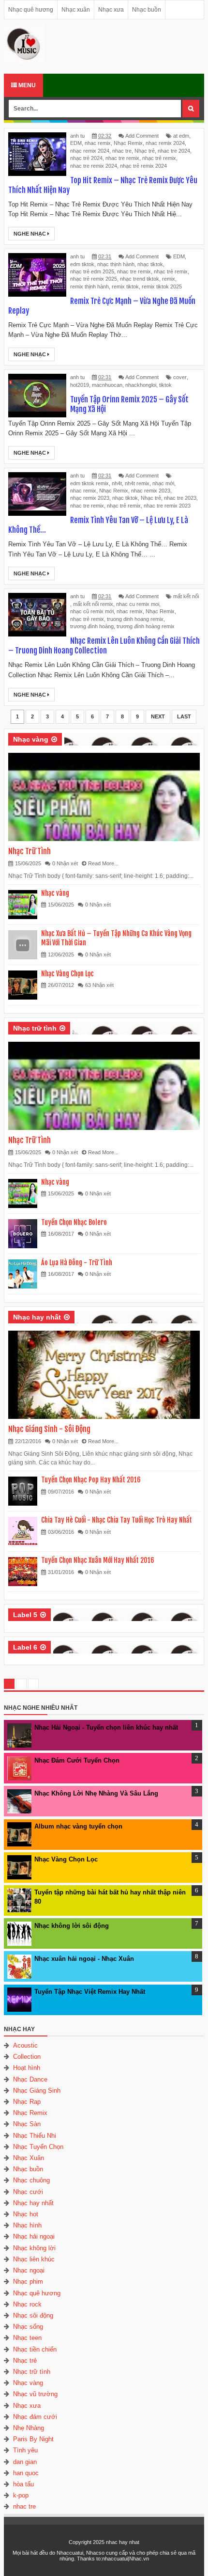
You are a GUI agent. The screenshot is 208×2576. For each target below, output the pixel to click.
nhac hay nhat (123, 2542)
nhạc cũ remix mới (92, 611)
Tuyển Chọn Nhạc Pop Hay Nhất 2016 (91, 1480)
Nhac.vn (139, 2559)
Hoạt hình (27, 2068)
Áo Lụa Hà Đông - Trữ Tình (77, 1263)
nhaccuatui (115, 2559)
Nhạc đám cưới (35, 2417)
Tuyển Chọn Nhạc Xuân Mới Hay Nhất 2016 (98, 1560)
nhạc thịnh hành (116, 264)
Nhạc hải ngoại (34, 2236)
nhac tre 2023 (180, 498)
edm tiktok (82, 264)
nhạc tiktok (150, 264)
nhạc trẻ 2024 (86, 158)
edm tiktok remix (89, 483)
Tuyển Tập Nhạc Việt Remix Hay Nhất (90, 1992)
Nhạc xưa (111, 10)
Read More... (103, 863)
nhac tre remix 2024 (94, 166)
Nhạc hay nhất (37, 1317)
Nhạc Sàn (27, 2124)
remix (169, 279)
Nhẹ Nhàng (29, 2428)
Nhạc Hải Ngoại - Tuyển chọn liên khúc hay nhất (106, 1727)
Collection (27, 2057)
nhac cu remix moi (138, 604)
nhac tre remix (122, 158)
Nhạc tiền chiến (35, 2349)
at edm (181, 136)
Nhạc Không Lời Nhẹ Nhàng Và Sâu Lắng (96, 1793)
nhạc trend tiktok (140, 279)
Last (184, 716)
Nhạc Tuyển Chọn (38, 2147)
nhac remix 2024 (165, 143)
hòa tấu (23, 2484)
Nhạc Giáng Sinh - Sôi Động (49, 1429)
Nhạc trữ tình (35, 1028)
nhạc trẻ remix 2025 (94, 279)
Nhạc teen (27, 2338)
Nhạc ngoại (29, 2270)
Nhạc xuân (76, 10)
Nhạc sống (28, 2327)
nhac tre (122, 151)
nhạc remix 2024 (90, 151)
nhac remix (98, 143)
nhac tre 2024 (174, 151)
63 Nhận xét (99, 985)
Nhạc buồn (147, 10)
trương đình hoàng (92, 626)
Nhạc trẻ (145, 151)
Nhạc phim (28, 2282)
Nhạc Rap (27, 2102)
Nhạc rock (27, 2304)
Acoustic (25, 2045)
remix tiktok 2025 (162, 286)
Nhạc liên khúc (34, 2259)
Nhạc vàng (31, 739)
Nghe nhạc (30, 234)
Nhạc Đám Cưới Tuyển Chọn (77, 1760)
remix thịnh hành (89, 286)
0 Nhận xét (65, 863)
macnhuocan (107, 385)
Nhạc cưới (28, 2192)
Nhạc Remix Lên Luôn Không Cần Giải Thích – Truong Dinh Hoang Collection (104, 646)
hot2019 (80, 385)
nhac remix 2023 (151, 491)
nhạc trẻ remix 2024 (143, 166)
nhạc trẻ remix (159, 158)
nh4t (117, 483)
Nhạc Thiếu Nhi (35, 2136)
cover (180, 377)
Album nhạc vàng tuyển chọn (78, 1826)
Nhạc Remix (128, 143)
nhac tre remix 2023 (167, 506)
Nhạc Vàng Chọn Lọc (67, 974)
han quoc (26, 2473)
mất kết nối (186, 596)
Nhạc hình (27, 2225)
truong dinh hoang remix (135, 619)
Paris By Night (33, 2439)
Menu (26, 85)
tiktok (165, 385)
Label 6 (25, 1647)
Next (158, 716)
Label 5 (25, 1615)
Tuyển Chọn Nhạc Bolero (74, 1222)
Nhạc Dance (30, 2079)
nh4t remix (137, 483)
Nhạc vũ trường (35, 2394)
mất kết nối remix (93, 604)
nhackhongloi (141, 385)
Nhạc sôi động (33, 2315)
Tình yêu (25, 2450)
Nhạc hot (26, 2214)
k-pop (21, 2495)
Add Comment (142, 136)
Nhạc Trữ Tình (30, 851)
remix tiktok (125, 286)
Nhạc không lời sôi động (72, 1926)
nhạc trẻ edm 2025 (92, 271)
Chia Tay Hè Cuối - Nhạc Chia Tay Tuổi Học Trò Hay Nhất (117, 1520)
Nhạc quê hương (31, 10)
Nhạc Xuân (29, 2158)
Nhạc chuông (31, 2180)
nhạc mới (163, 483)
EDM (76, 143)
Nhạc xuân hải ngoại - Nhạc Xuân (84, 1959)
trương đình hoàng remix (146, 626)
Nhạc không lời (34, 2248)
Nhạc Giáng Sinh (37, 2091)
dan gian (25, 2462)
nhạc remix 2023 (90, 498)
